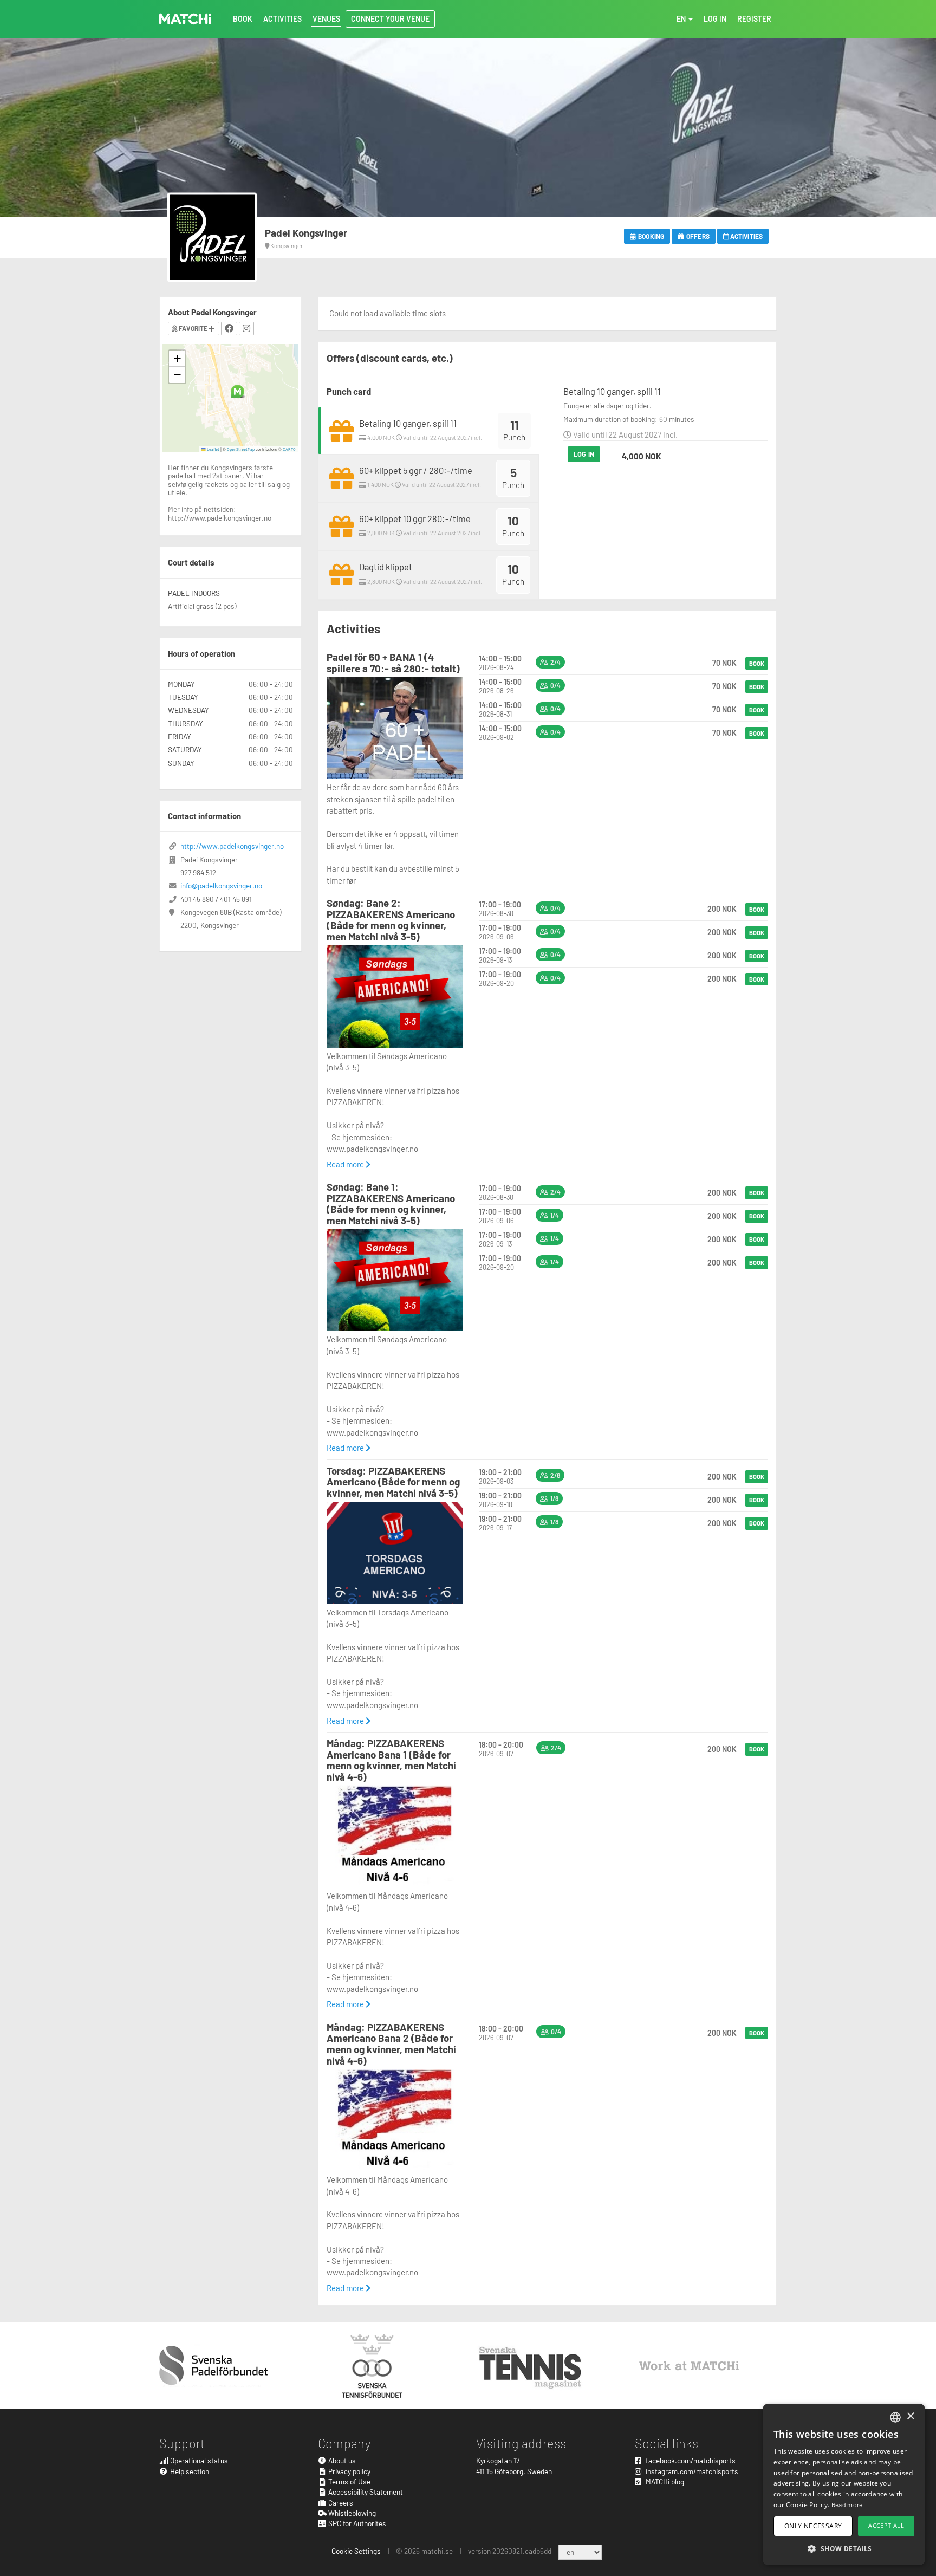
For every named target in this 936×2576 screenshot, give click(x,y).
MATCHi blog (664, 2481)
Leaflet (213, 449)
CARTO (289, 449)
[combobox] (895, 2417)
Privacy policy (349, 2471)
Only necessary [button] (813, 2526)
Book (757, 663)
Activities (746, 236)
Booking (651, 236)
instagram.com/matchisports (691, 2471)
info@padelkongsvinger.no (221, 885)
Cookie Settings (356, 2551)
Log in (584, 454)
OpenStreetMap (241, 449)
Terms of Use (349, 2481)
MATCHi (185, 19)
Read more (346, 1164)
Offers (697, 236)
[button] (238, 391)
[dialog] (844, 2484)
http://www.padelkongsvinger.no (232, 846)
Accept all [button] (886, 2525)
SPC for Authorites (356, 2523)
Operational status (198, 2460)
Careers (340, 2503)
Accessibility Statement (365, 2492)
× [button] (910, 2416)
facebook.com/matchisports (690, 2460)
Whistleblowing (351, 2513)
